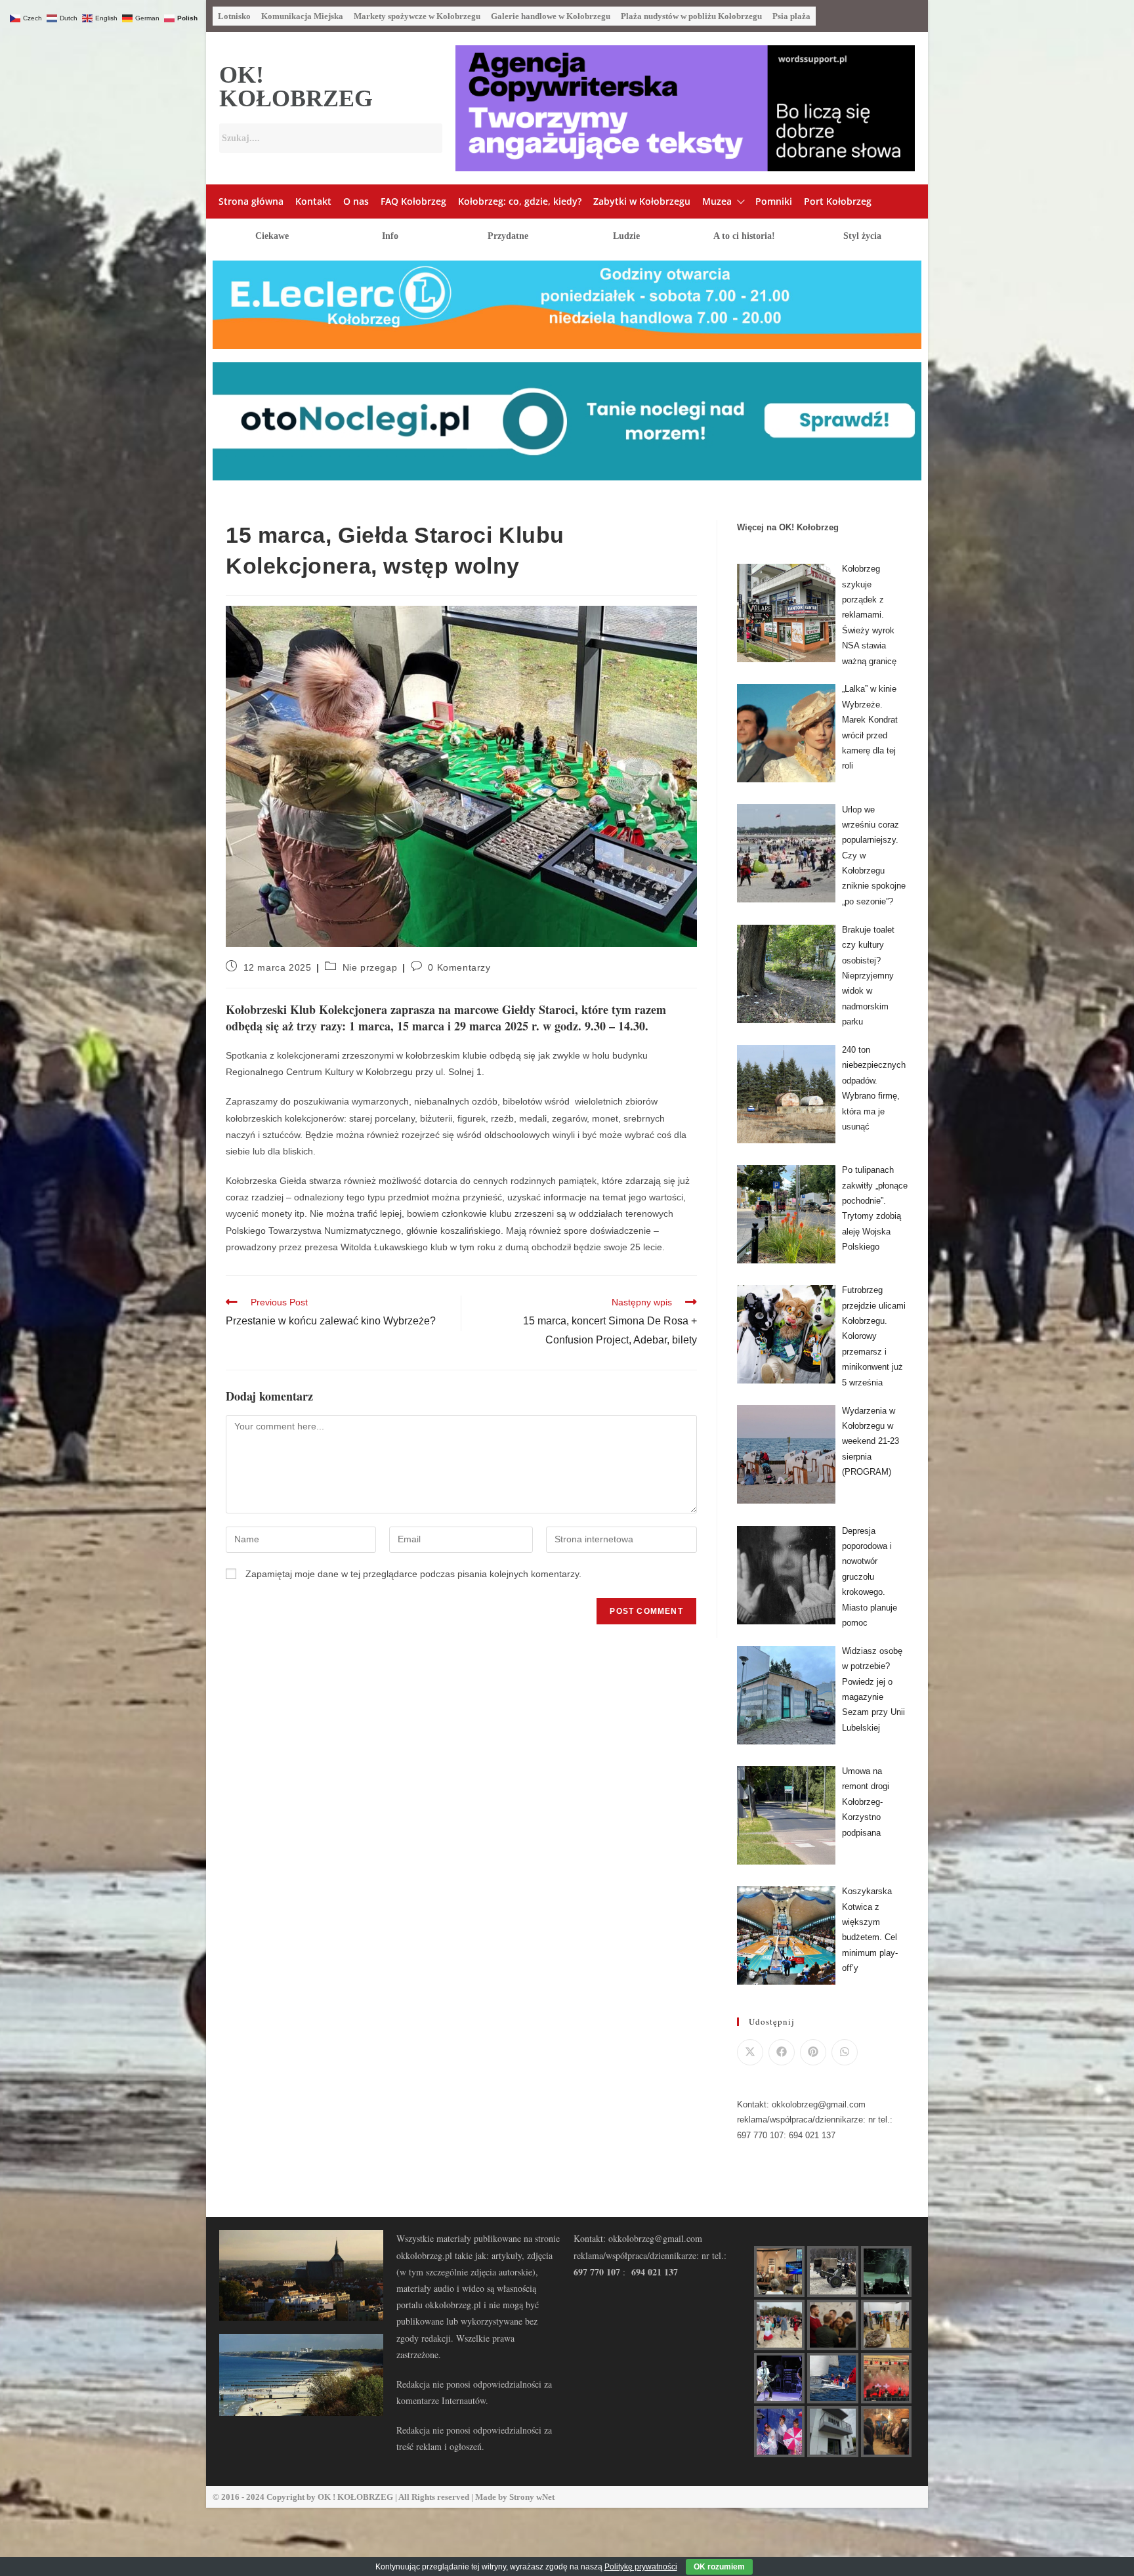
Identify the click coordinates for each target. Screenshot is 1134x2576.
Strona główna (251, 201)
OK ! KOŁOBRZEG (355, 2497)
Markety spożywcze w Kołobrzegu (417, 16)
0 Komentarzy (459, 967)
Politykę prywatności (641, 2567)
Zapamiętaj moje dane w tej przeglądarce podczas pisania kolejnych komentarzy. (413, 1574)
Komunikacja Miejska (302, 16)
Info (390, 236)
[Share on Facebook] (782, 2052)
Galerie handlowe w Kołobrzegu (551, 16)
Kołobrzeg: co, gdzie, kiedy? (520, 201)
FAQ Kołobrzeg (413, 201)
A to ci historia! (744, 236)
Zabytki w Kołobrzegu (642, 201)
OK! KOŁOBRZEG (296, 87)
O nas (356, 201)
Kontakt (313, 201)
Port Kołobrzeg (838, 201)
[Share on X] (750, 2052)
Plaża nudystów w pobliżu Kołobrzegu (691, 16)
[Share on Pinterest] (813, 2052)
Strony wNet (532, 2497)
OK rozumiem (719, 2567)
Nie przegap (370, 967)
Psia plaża (791, 16)
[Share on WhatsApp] (845, 2052)
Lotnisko (234, 16)
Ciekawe (272, 236)
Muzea (717, 201)
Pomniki (774, 201)
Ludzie (626, 236)
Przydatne (508, 236)
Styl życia (862, 236)
